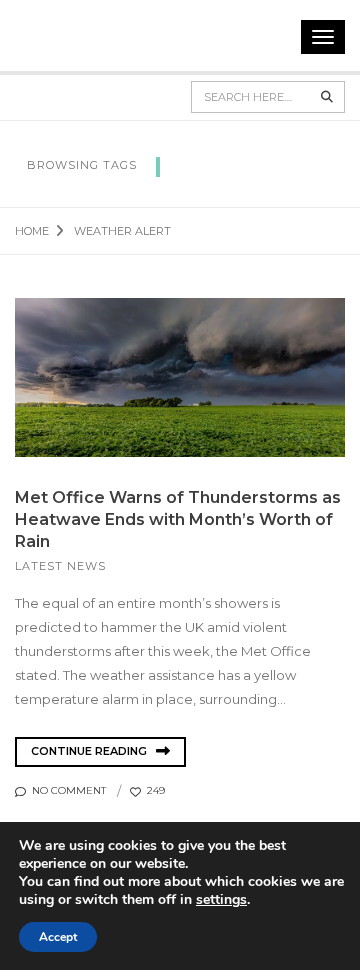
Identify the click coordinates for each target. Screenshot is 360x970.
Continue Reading (90, 751)
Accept (58, 937)
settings (221, 900)
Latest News (60, 566)
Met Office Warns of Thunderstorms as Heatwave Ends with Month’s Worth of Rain (178, 519)
